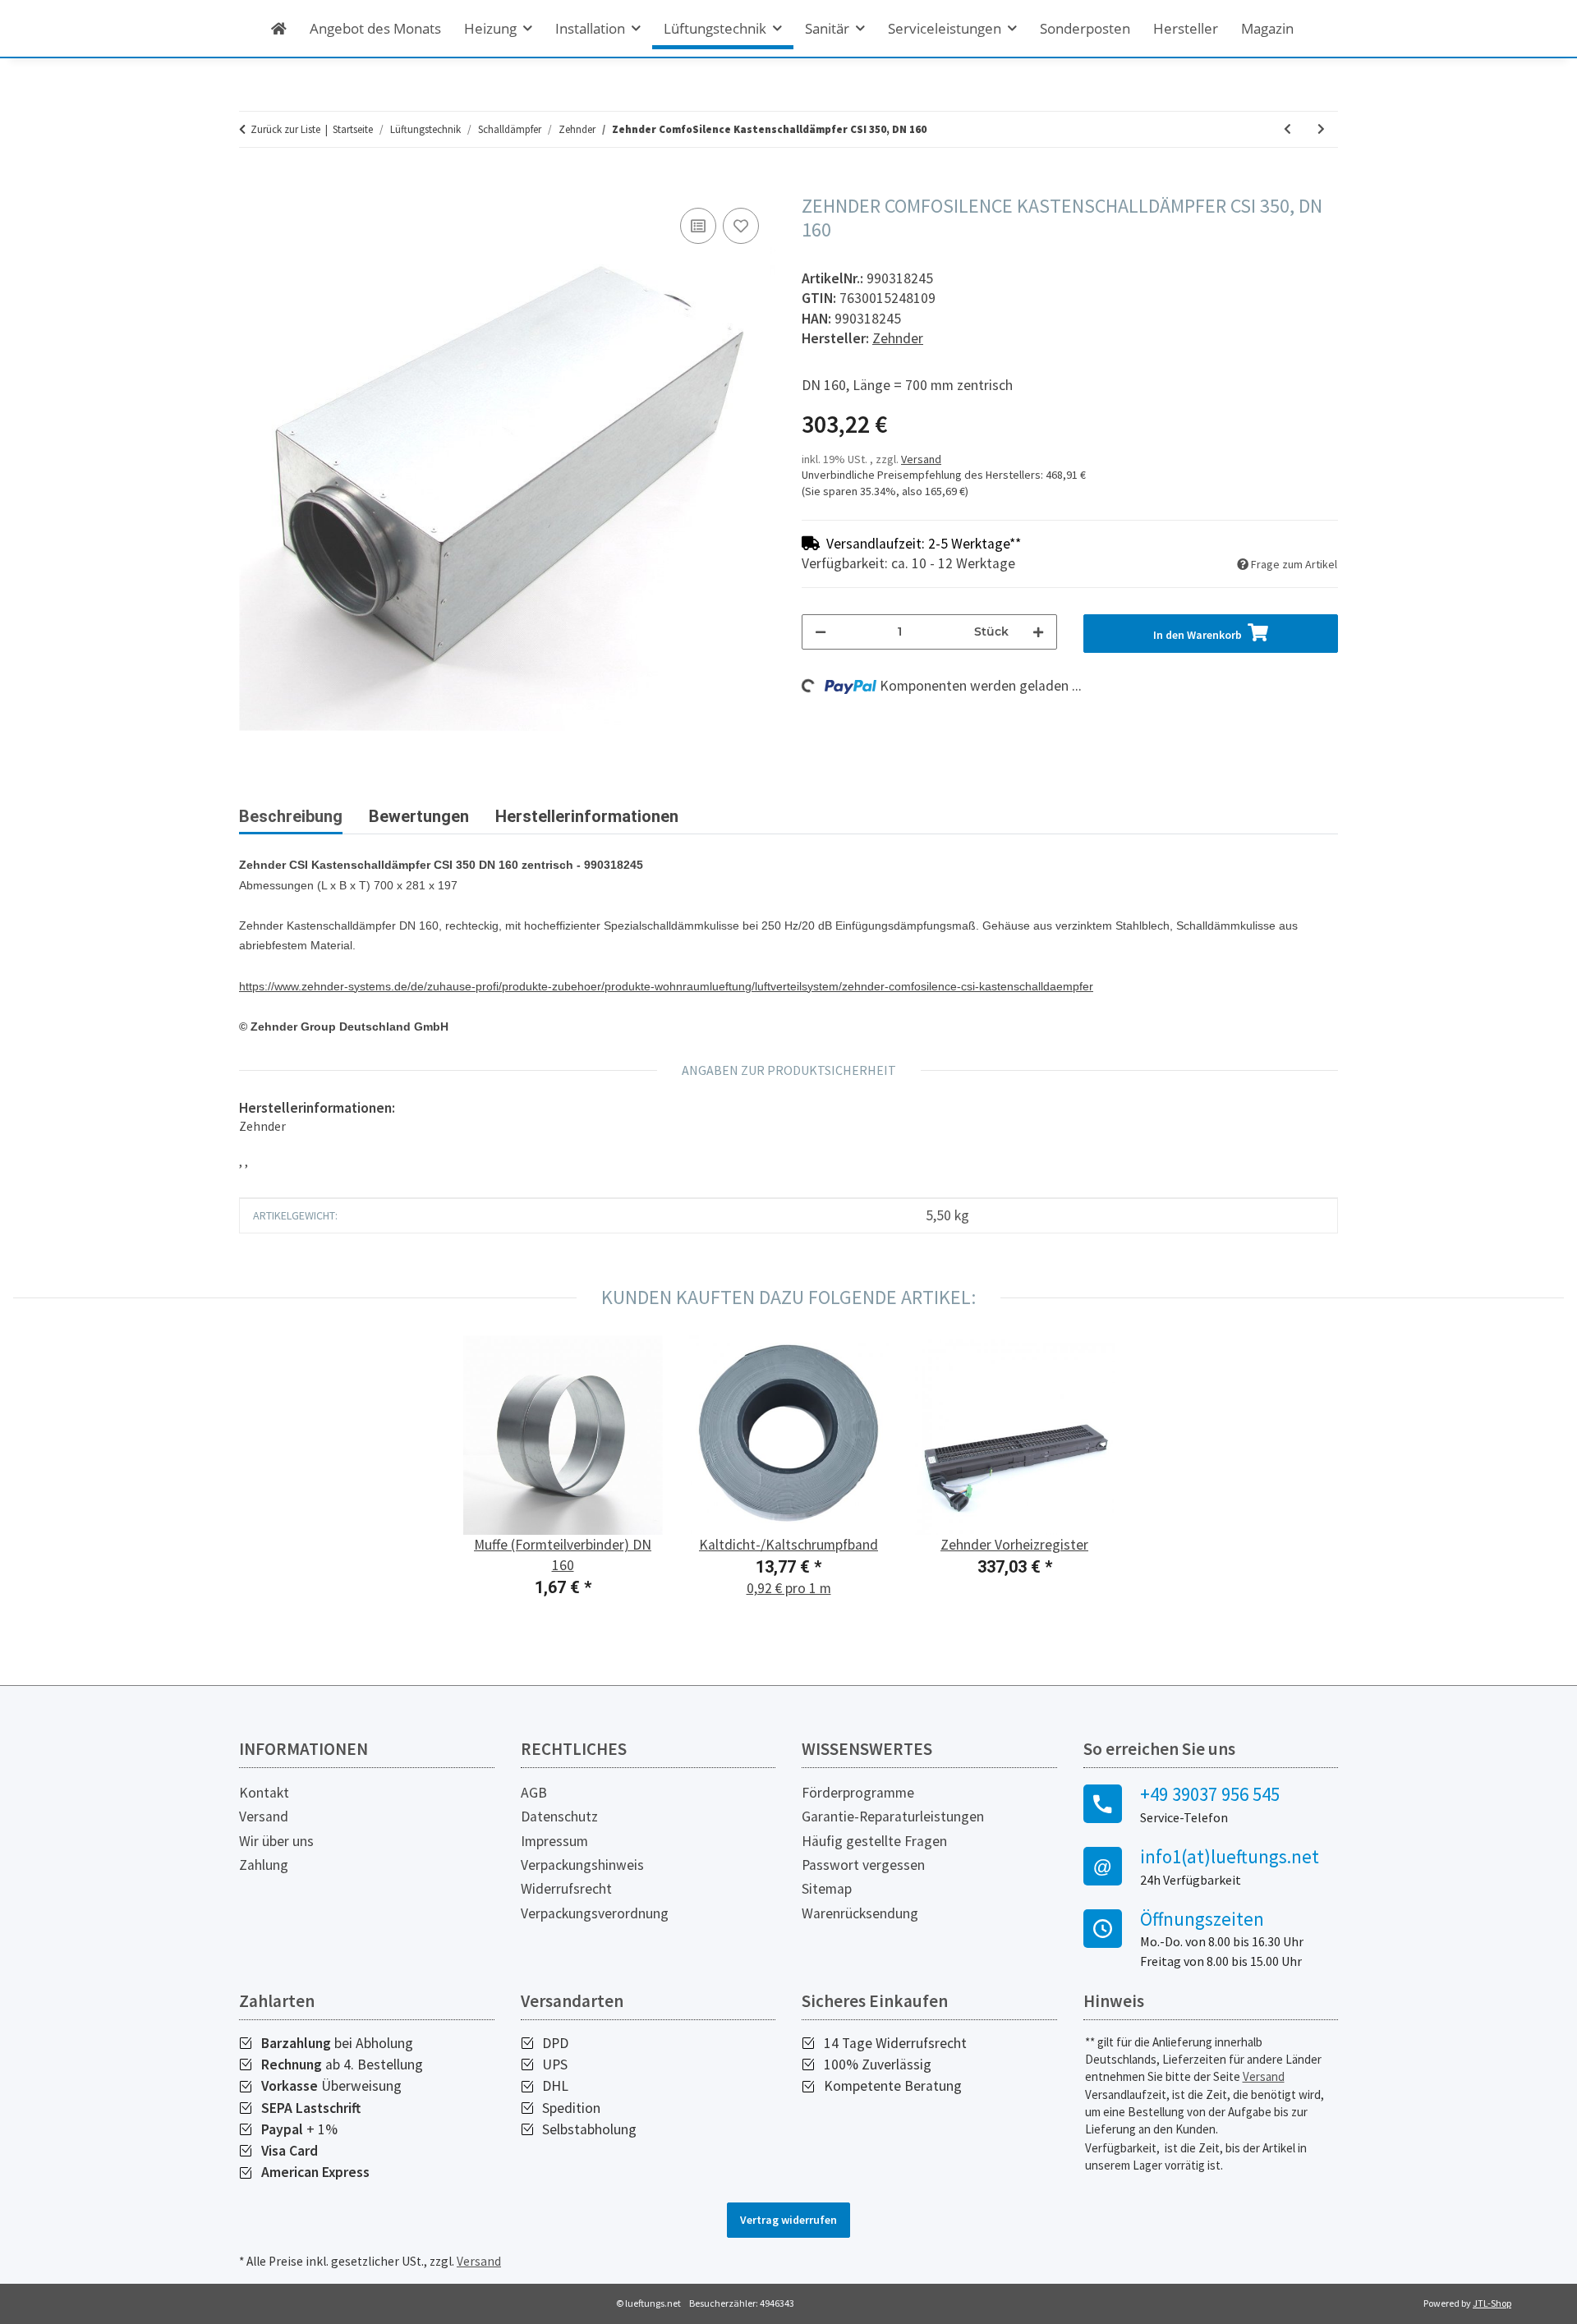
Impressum (554, 1841)
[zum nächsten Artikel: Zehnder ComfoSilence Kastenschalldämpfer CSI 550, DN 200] (1321, 129)
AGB (534, 1793)
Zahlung (264, 1865)
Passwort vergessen (863, 1865)
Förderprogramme (858, 1793)
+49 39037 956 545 (1210, 1794)
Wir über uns (276, 1841)
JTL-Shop (1492, 2303)
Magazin (1267, 28)
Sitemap (827, 1889)
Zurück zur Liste (285, 129)
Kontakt (264, 1793)
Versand (921, 459)
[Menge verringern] (821, 632)
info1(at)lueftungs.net (1230, 1857)
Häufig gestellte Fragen (874, 1841)
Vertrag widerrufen (788, 2220)
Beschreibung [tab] (291, 816)
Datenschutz (559, 1816)
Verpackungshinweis (582, 1865)
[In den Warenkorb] (252, 186)
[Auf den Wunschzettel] (741, 226)
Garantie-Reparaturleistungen (893, 1816)
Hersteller (1186, 28)
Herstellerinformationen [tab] (587, 816)
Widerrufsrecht (566, 1889)
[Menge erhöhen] (1038, 632)
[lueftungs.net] (279, 28)
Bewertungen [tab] (419, 816)
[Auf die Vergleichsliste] (698, 226)
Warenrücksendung (860, 1913)
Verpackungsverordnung (595, 1913)
